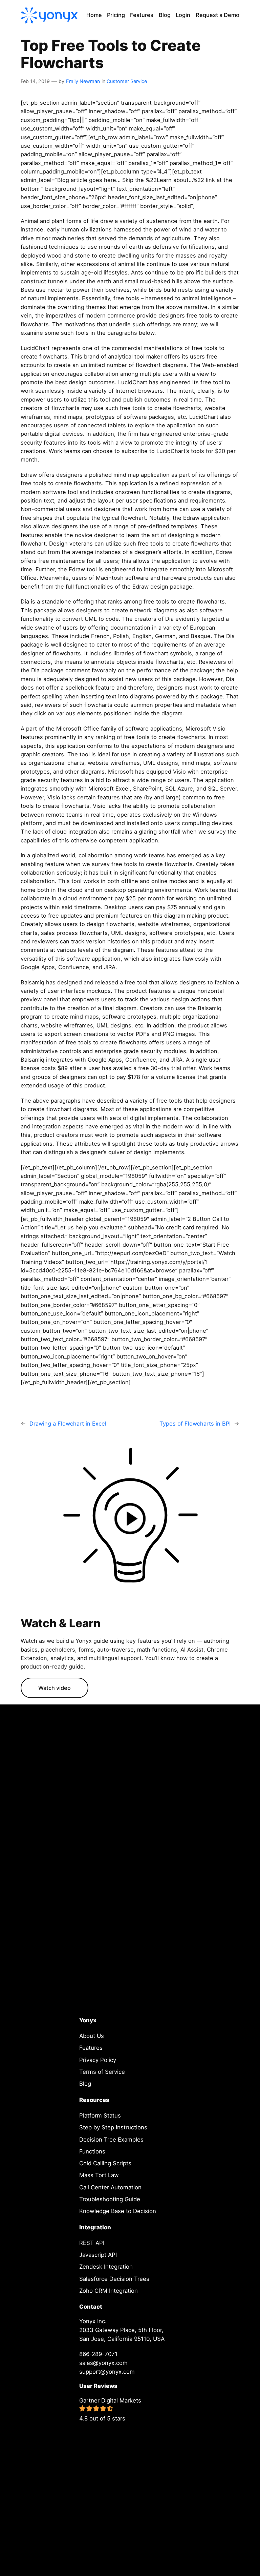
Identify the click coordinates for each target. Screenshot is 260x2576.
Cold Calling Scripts (105, 2163)
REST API (92, 2243)
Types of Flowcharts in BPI (195, 1424)
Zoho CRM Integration (109, 2291)
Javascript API (98, 2255)
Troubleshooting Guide (110, 2199)
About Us (92, 2036)
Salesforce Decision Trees (114, 2279)
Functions (92, 2151)
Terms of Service (102, 2072)
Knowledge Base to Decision (118, 2211)
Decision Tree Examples (111, 2140)
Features (91, 2048)
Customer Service (127, 81)
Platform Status (100, 2115)
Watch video (55, 1688)
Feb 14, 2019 (35, 81)
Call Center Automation (110, 2187)
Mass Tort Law (99, 2175)
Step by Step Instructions (113, 2127)
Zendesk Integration (106, 2267)
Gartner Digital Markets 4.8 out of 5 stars (110, 2409)
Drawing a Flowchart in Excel (68, 1424)
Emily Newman (83, 81)
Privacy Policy (98, 2060)
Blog (85, 2084)
